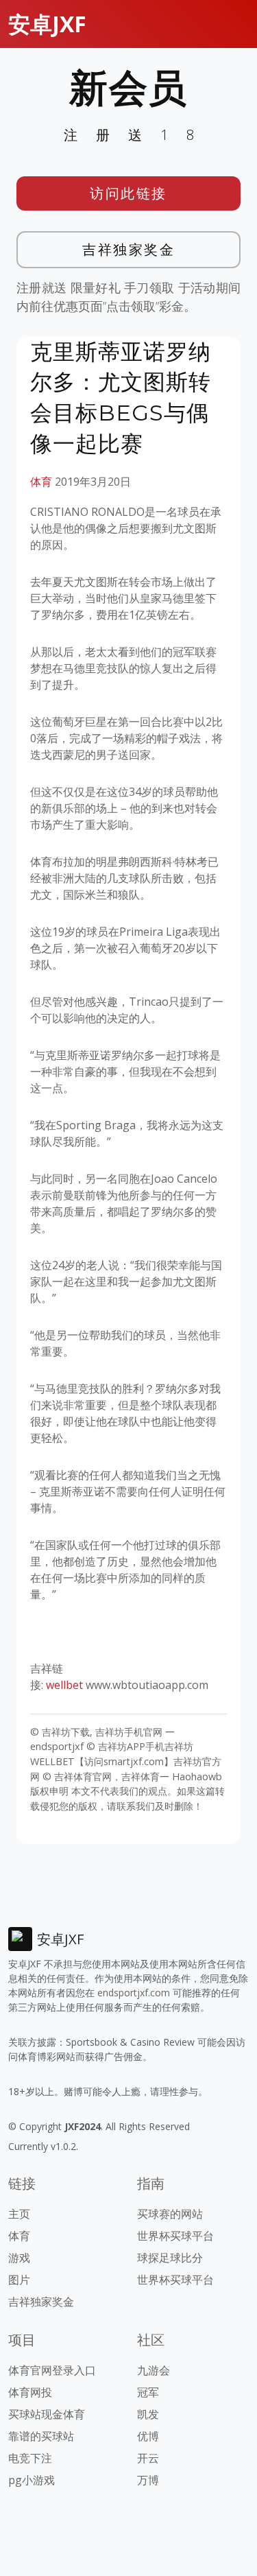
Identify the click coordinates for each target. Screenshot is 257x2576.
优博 (148, 2436)
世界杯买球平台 (175, 2236)
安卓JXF (47, 24)
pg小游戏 (32, 2480)
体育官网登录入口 (52, 2370)
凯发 (148, 2414)
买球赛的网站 (170, 2214)
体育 (41, 482)
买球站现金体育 (47, 2414)
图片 (19, 2280)
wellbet (64, 1685)
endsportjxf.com (134, 1993)
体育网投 (30, 2392)
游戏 (19, 2258)
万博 (148, 2480)
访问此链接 (128, 193)
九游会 (154, 2370)
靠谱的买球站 (41, 2436)
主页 (19, 2214)
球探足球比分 (170, 2258)
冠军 (148, 2392)
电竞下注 (30, 2458)
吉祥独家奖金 (128, 249)
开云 (148, 2458)
